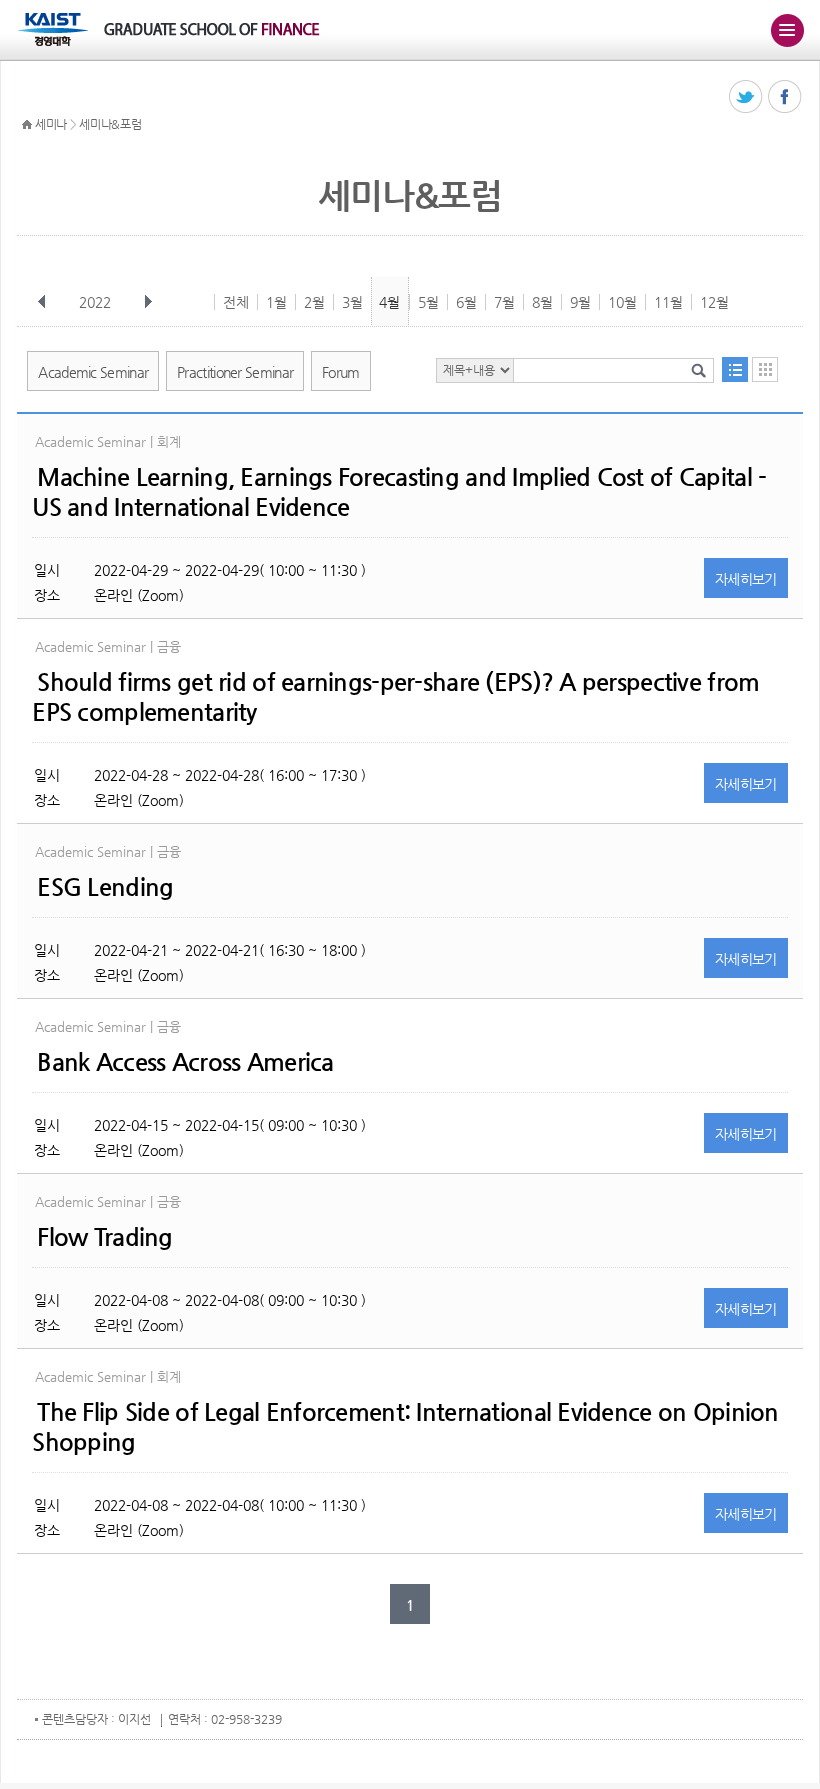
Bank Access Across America (185, 1062)
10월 (622, 302)
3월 (352, 302)
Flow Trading (104, 1237)
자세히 (746, 579)
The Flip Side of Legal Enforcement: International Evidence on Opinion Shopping (405, 1427)
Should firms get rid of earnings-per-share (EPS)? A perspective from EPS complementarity (395, 697)
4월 (389, 302)
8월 (542, 302)
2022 (95, 302)
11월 (668, 302)
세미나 (51, 124)
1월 (276, 302)
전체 (236, 302)
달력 (765, 369)
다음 (148, 302)
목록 (735, 369)
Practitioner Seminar (235, 372)
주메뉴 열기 (787, 30)
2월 (314, 302)
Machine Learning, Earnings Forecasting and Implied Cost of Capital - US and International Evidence (399, 492)
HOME (27, 125)
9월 (580, 302)
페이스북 (785, 97)
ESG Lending (105, 887)
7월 (504, 302)
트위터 (746, 97)
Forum (341, 372)
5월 (428, 302)
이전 (42, 302)
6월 (466, 302)
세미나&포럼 (110, 124)
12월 (714, 302)
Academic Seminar (93, 372)
